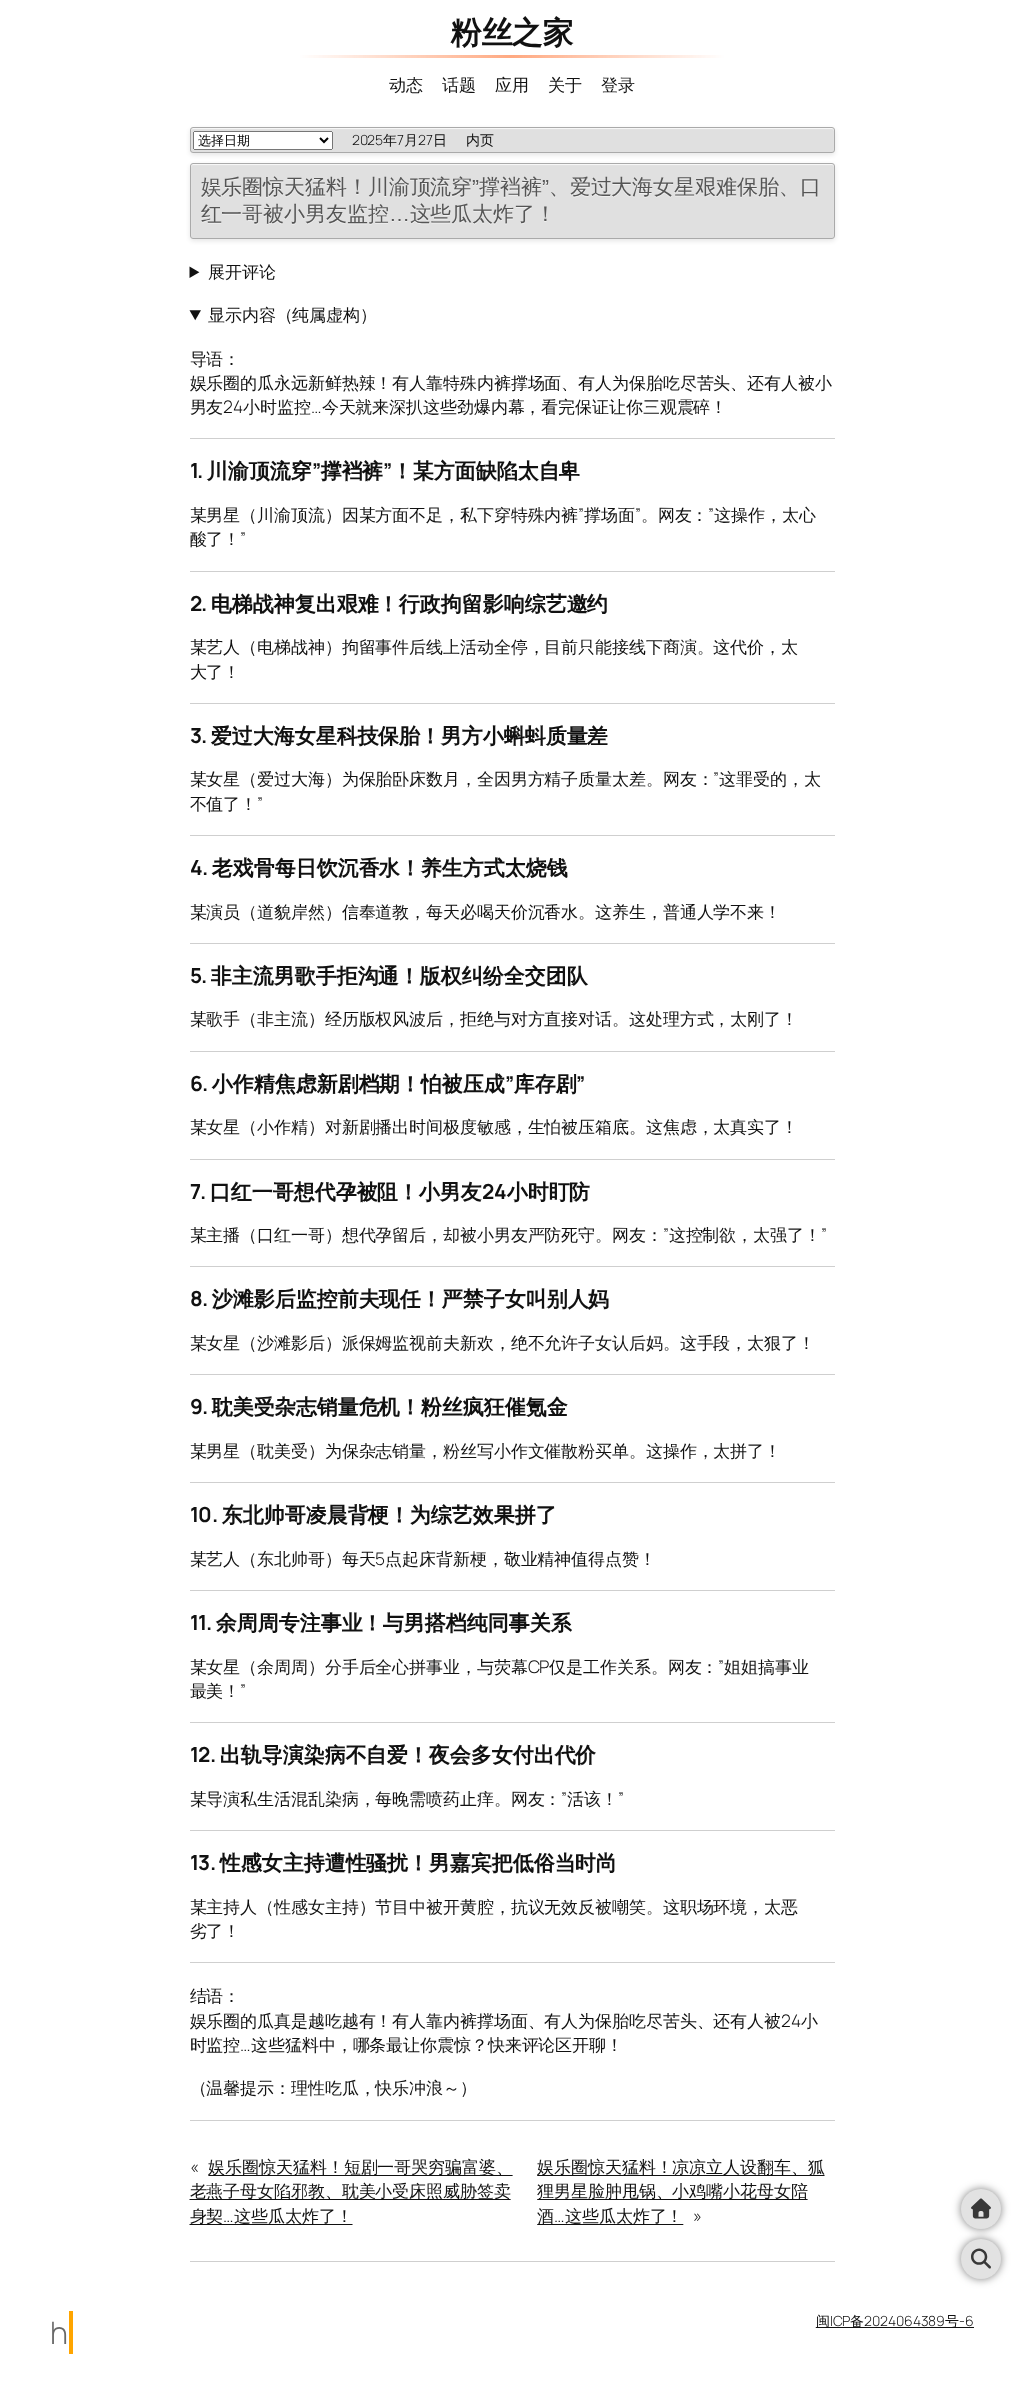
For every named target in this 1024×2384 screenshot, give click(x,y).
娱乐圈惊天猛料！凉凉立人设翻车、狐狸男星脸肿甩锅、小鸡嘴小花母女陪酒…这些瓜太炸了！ (680, 2190)
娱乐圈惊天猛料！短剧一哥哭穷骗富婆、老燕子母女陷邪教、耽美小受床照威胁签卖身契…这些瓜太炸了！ (351, 2190)
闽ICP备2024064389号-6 (895, 2320)
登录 (618, 84)
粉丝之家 (512, 31)
